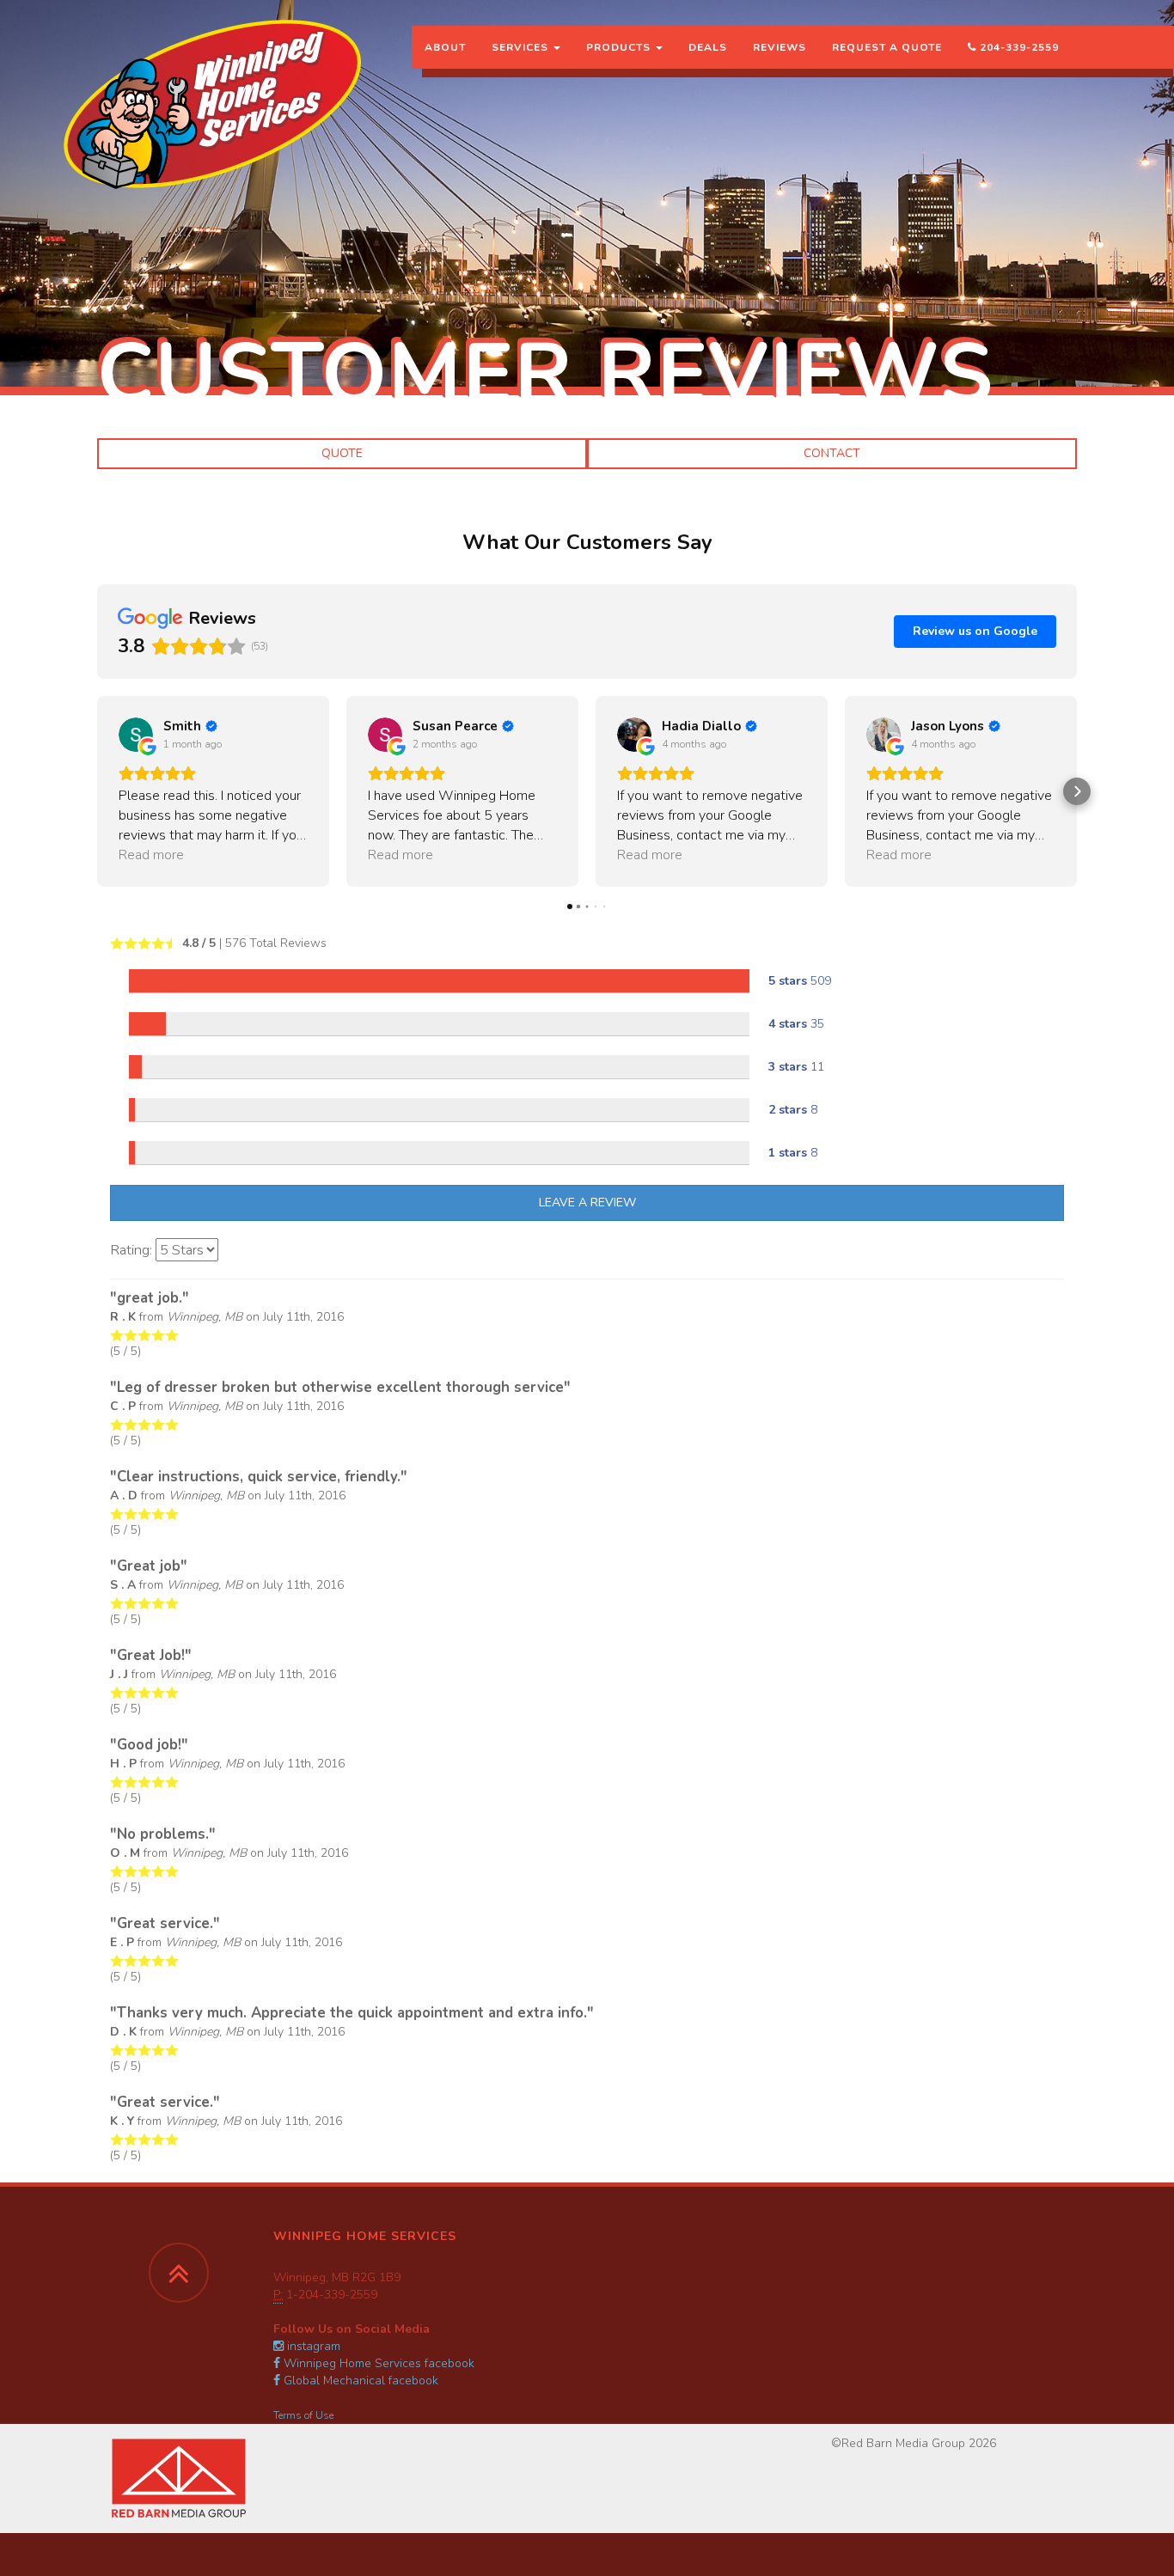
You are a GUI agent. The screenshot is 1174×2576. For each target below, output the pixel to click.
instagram (312, 2346)
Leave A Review (587, 1203)
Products (620, 47)
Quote (342, 453)
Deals (708, 47)
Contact (832, 453)
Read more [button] (151, 855)
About (445, 47)
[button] (97, 791)
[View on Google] (136, 735)
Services (522, 47)
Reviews (780, 47)
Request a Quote (887, 47)
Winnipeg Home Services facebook (377, 2363)
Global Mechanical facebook (359, 2381)
